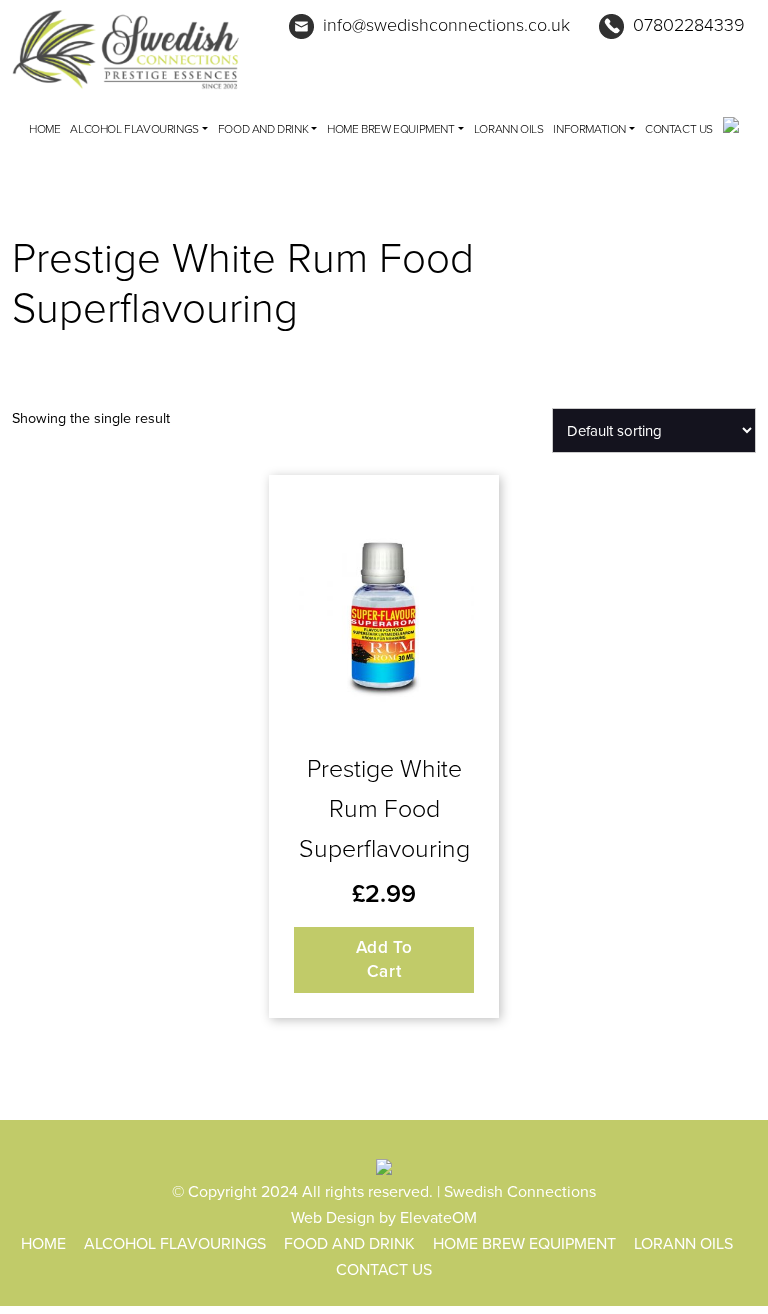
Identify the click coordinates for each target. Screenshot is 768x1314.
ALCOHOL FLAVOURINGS (134, 128)
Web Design (333, 1217)
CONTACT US (679, 128)
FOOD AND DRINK (263, 128)
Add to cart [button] (384, 959)
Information (589, 128)
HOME (43, 1243)
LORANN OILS (509, 128)
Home (44, 128)
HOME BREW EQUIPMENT (390, 128)
